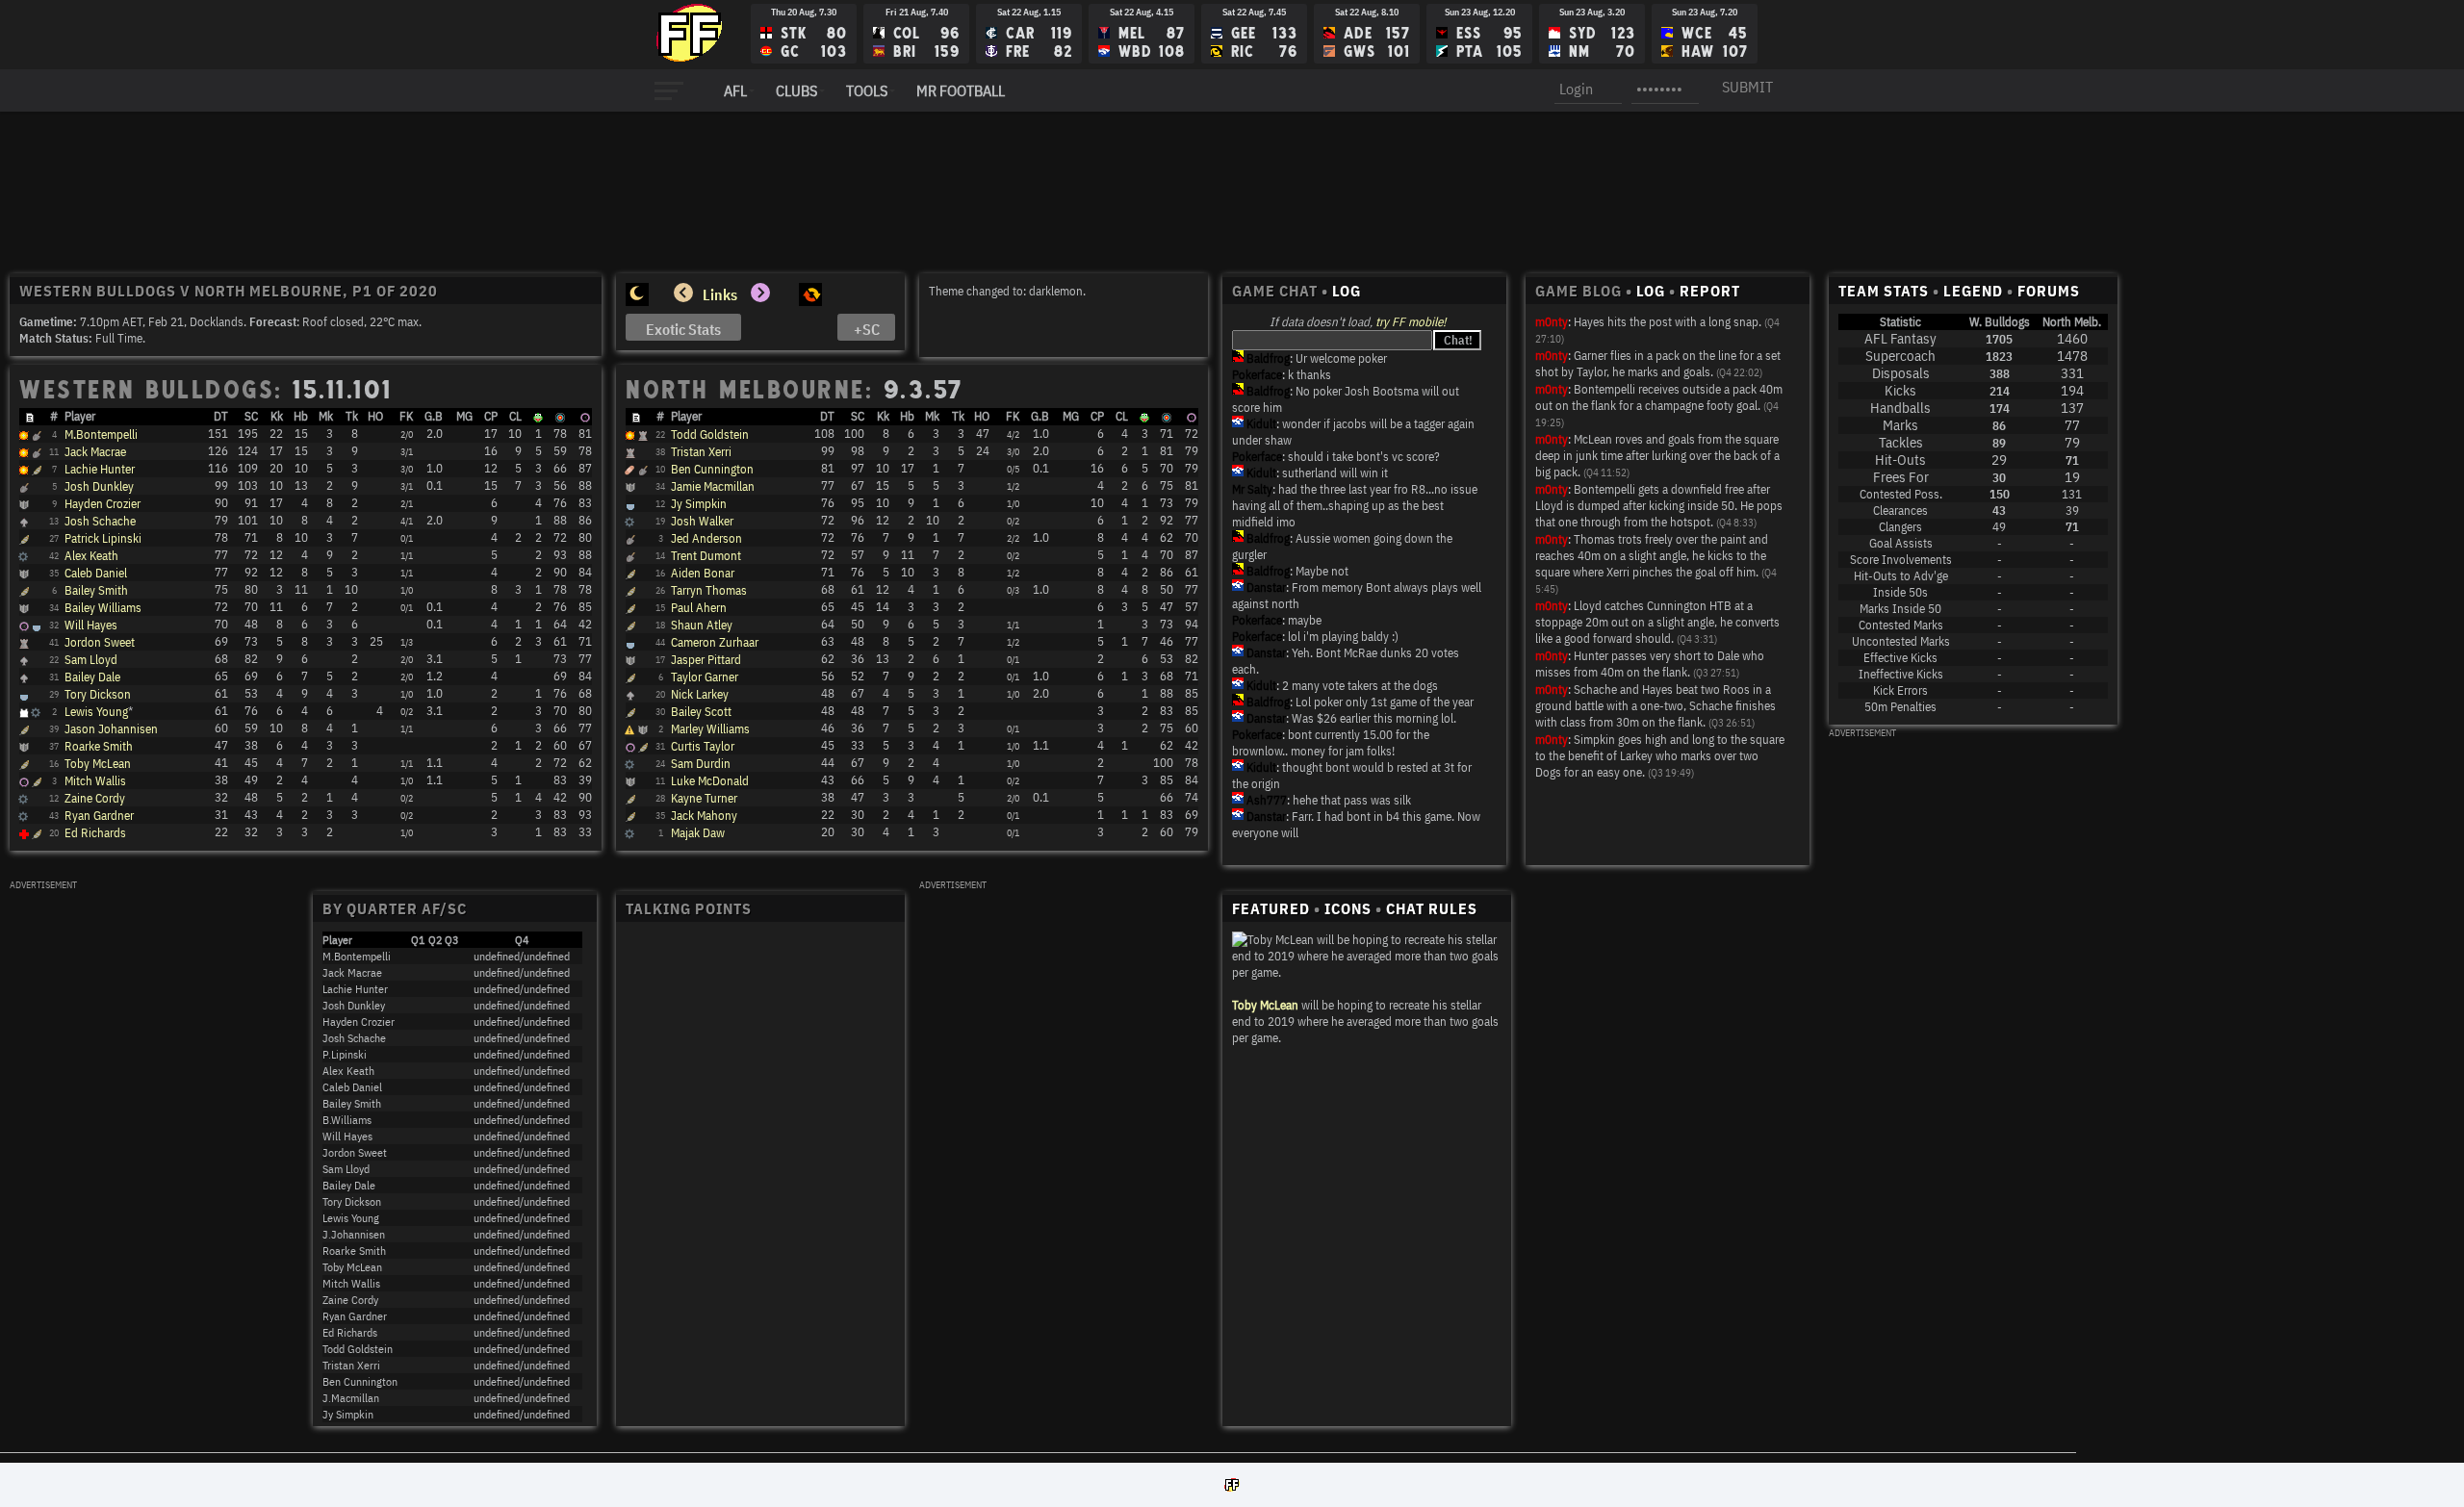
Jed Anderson (706, 538)
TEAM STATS (1884, 291)
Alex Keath (91, 556)
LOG (1347, 291)
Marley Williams (710, 729)
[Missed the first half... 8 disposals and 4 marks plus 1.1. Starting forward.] (630, 748)
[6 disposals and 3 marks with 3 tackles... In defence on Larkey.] (23, 817)
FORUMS (2049, 291)
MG (464, 416)
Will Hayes (91, 625)
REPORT (1710, 291)
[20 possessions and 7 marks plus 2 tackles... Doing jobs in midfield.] (630, 557)
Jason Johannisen (111, 729)
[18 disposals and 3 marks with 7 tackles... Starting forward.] (24, 540)
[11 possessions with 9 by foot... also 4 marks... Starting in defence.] (629, 766)
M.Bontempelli (101, 434)
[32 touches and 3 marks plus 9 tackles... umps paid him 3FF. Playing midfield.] (37, 453)
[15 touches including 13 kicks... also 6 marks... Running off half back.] (630, 661)
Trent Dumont (706, 556)
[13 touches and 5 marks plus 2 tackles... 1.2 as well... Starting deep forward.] (24, 678)
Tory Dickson (98, 694)
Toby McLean (98, 764)
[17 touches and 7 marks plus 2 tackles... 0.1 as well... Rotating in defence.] (24, 609)
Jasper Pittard (706, 660)
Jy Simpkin (699, 504)
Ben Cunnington (712, 469)
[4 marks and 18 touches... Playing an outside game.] (24, 730)
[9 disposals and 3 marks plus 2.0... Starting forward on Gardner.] (630, 696)
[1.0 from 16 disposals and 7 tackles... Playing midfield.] (630, 540)
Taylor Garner (705, 677)
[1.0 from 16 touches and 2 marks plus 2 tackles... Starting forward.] (630, 678)
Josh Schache (100, 521)
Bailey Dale (92, 677)
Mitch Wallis (95, 781)
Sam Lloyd (91, 660)
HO (375, 416)
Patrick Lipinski (103, 538)
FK (406, 416)
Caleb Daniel (96, 573)
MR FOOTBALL (961, 90)
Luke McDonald (710, 781)
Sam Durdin (701, 764)
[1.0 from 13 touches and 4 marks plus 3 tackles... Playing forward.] (24, 696)
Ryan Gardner (99, 816)
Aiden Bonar (703, 573)
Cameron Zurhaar (715, 642)
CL (515, 416)
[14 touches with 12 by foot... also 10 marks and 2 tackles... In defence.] (629, 523)
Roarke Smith (99, 746)
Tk (352, 416)
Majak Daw (698, 833)
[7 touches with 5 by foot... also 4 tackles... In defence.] (23, 800)
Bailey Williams (103, 608)
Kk (277, 416)
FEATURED (1271, 908)
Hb (301, 416)
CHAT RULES (1432, 908)
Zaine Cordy (95, 798)
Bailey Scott (701, 712)
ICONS (1348, 908)
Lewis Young (96, 712)
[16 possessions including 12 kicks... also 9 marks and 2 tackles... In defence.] (23, 558)
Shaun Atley (702, 625)
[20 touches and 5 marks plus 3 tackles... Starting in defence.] (24, 575)
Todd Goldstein (710, 434)
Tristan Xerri (701, 452)
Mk (326, 416)
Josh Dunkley (99, 486)
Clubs (796, 90)
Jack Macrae (95, 452)
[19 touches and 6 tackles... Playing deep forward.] (630, 505)
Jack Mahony (704, 816)
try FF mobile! (1411, 322)
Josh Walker (702, 521)
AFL (735, 90)
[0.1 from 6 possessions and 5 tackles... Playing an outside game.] (630, 800)
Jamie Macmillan (713, 486)
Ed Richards (95, 833)
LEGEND (1973, 291)
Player (80, 416)
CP (491, 416)
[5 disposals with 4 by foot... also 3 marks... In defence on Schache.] (629, 835)
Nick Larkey (700, 694)
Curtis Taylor (703, 746)
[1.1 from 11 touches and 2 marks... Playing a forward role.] (24, 765)
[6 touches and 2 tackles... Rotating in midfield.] (630, 817)
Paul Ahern (699, 608)
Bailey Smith (96, 590)
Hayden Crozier (103, 504)
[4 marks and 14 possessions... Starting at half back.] (630, 782)
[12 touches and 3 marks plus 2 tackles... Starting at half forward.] (630, 713)
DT (221, 416)
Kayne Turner (704, 798)
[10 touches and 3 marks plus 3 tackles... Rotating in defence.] (24, 748)
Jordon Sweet (100, 642)
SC (251, 416)
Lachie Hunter (100, 469)
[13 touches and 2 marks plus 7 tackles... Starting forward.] (630, 644)
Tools (867, 90)
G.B (434, 416)
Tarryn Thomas (709, 590)
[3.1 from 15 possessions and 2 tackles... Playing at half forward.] (24, 661)
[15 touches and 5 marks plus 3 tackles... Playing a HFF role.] (630, 626)
